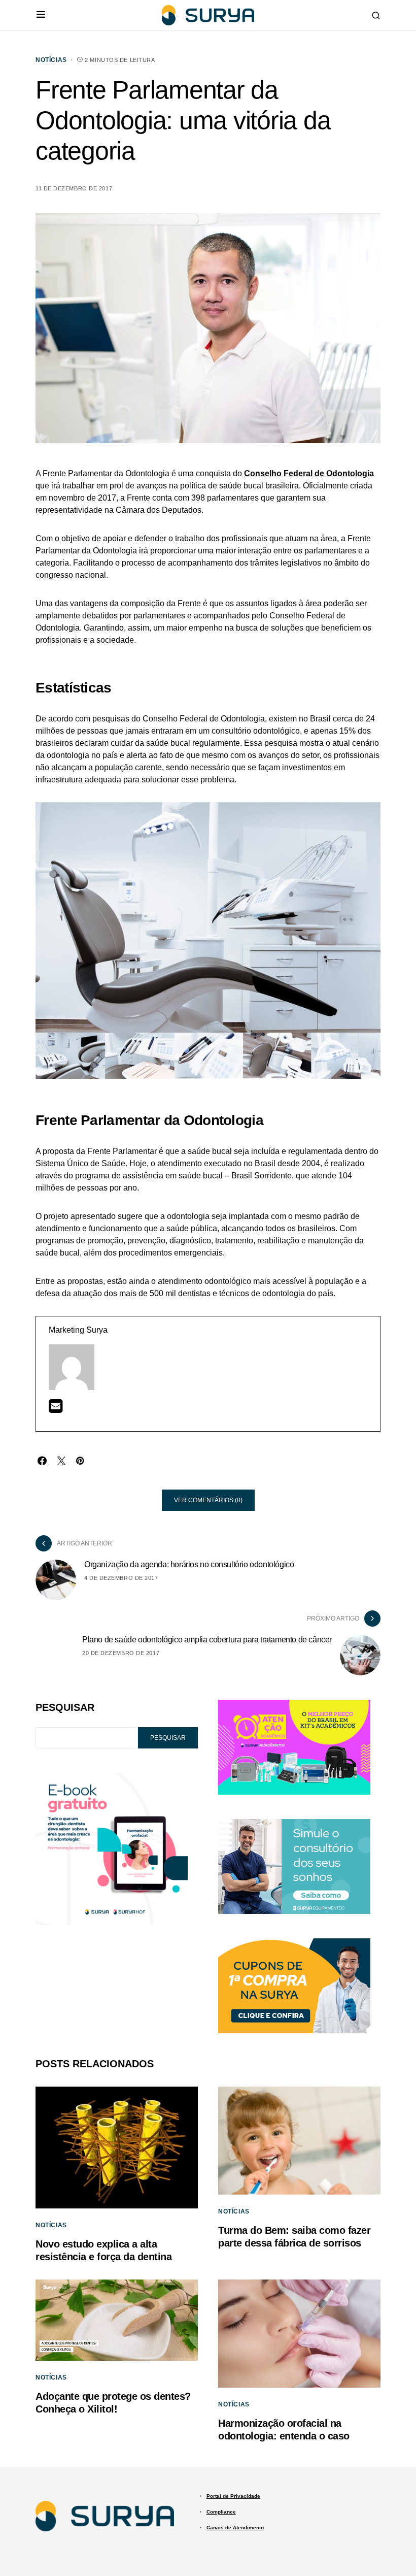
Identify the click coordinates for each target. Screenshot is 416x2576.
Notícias (51, 60)
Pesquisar (65, 1707)
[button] (41, 15)
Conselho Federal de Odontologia (309, 473)
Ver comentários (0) (208, 1500)
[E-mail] (56, 1409)
